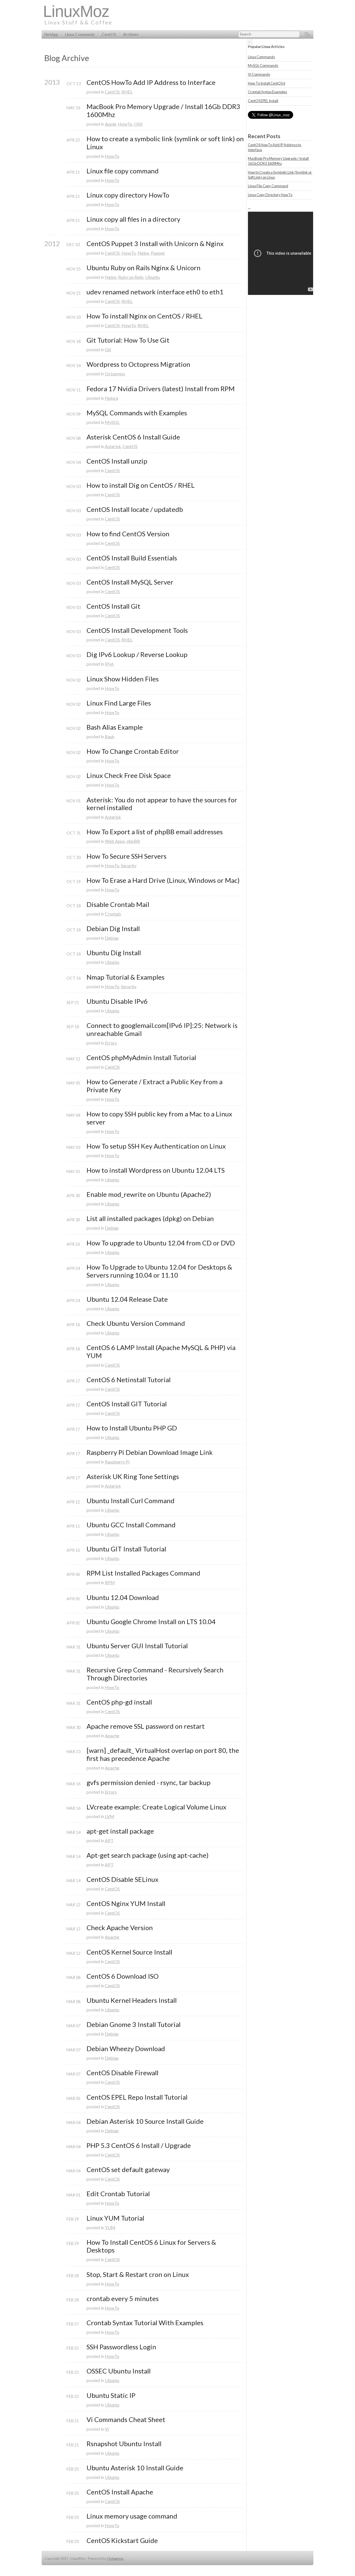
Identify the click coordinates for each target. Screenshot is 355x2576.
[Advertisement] (212, 15)
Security (129, 865)
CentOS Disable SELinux (122, 1879)
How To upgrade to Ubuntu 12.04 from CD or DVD (161, 1243)
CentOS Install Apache (120, 2492)
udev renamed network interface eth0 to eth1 (155, 292)
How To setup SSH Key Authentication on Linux (156, 1146)
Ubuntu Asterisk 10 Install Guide (135, 2468)
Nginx (143, 253)
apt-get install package (120, 1831)
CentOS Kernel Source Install (129, 1952)
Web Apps (115, 841)
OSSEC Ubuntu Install (119, 2371)
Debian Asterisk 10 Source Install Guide (145, 2121)
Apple (111, 124)
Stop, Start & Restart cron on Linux (138, 2274)
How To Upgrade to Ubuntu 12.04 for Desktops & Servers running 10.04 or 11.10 (160, 1271)
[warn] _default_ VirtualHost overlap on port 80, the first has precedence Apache (163, 1754)
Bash (110, 736)
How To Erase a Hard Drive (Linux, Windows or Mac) (163, 880)
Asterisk (113, 446)
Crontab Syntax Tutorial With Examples (145, 2323)
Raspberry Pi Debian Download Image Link (150, 1452)
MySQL (112, 422)
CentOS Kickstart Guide (122, 2540)
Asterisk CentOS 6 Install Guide (133, 437)
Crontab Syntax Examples (267, 92)
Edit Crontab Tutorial (118, 2194)
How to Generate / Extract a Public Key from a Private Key (155, 1086)
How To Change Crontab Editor (133, 751)
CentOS (109, 35)
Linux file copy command (123, 171)
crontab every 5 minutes (123, 2299)
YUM (110, 2227)
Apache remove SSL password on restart (146, 1726)
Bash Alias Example (115, 727)
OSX (138, 124)
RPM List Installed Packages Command (143, 1573)
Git (108, 349)
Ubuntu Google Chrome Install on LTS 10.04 (151, 1622)
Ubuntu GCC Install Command (131, 1525)
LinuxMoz (76, 11)
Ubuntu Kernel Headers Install (132, 2000)
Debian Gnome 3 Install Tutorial (134, 2024)
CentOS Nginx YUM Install (126, 1903)
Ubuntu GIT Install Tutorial (126, 1549)
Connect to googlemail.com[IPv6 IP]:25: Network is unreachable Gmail (163, 1029)
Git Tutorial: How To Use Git (128, 340)
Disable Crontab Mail (118, 904)
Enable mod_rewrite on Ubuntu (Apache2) (149, 1194)
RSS (308, 35)
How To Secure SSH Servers (126, 856)
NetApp (51, 35)
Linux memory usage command (132, 2516)
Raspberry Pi (117, 1462)
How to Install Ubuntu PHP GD (132, 1428)
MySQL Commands (263, 65)
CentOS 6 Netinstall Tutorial (129, 1380)
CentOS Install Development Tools (137, 630)
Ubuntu (153, 277)
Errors (111, 1043)
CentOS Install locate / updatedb (135, 509)
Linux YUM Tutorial (115, 2218)
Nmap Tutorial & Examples (125, 977)
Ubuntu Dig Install (114, 953)
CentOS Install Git (113, 606)
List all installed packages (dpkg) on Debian (150, 1219)
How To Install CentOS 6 (267, 83)
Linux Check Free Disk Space (129, 775)
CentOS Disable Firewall (122, 2073)
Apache (112, 1736)
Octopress (115, 374)
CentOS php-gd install (119, 1702)
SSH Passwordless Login (121, 2347)
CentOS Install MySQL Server (130, 582)
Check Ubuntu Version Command (136, 1323)
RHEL (127, 92)
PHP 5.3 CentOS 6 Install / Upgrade (139, 2145)
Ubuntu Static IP (111, 2395)
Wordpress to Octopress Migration (138, 364)
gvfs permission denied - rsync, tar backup (149, 1783)
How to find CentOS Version (128, 534)
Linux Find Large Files (119, 703)
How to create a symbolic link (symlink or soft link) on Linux (165, 143)
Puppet (158, 253)
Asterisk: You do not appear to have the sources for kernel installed (163, 804)
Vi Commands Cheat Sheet (126, 2420)
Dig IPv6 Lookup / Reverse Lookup (137, 654)
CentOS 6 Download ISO (123, 1976)
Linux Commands (80, 35)
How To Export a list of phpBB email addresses (155, 832)
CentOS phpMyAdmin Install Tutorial (141, 1058)
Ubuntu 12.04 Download (123, 1597)
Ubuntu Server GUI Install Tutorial (137, 1646)
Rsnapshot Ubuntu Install (124, 2444)
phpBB (133, 841)
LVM (110, 1816)
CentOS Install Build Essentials (132, 558)
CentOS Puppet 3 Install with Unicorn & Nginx (155, 244)
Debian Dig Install (113, 929)
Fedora (111, 398)
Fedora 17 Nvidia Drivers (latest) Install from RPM (161, 389)
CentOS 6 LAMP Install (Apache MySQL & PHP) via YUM (162, 1352)
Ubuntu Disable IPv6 (117, 1001)
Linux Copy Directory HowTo (270, 195)
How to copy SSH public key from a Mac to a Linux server (160, 1118)
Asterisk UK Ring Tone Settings (133, 1477)
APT (109, 1840)
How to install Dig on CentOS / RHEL (141, 485)
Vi (107, 2429)
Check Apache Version (120, 1928)
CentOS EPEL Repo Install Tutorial (137, 2097)
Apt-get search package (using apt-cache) (148, 1855)
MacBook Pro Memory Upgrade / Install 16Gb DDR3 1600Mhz (164, 111)
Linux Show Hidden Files (123, 679)
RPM (110, 1582)
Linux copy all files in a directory (133, 219)
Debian (112, 938)
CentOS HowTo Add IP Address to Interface (151, 82)
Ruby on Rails (131, 277)
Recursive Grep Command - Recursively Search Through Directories (156, 1674)
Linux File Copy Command (268, 186)
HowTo (125, 124)
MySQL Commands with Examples (137, 413)
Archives (131, 35)
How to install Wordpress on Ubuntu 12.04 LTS (156, 1170)
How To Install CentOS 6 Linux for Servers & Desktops (152, 2246)
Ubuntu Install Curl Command (130, 1501)
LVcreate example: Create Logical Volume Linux (156, 1807)
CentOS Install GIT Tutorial (127, 1404)
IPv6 (109, 664)
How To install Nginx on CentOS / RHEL (144, 316)
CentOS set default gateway (128, 2170)
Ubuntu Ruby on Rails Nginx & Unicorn (144, 268)
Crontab (113, 914)
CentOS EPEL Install (263, 101)
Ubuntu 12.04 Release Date (127, 1299)
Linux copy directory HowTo (128, 195)
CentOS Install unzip (117, 461)
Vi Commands (259, 74)
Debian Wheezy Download (126, 2049)
